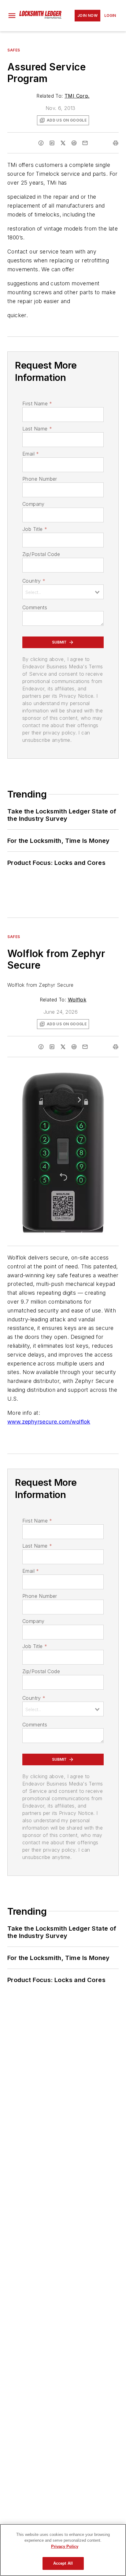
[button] (12, 16)
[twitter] (63, 143)
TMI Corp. (77, 96)
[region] (63, 2550)
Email (31, 454)
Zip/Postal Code (41, 554)
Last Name (37, 429)
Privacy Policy (65, 2546)
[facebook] (41, 143)
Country (34, 581)
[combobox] (63, 592)
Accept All (63, 2563)
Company (33, 504)
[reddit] (74, 143)
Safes (14, 50)
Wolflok (77, 1000)
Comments (35, 607)
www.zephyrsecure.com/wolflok (49, 1422)
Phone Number (40, 479)
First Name (37, 404)
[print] (116, 143)
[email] (85, 143)
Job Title (35, 529)
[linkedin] (52, 143)
